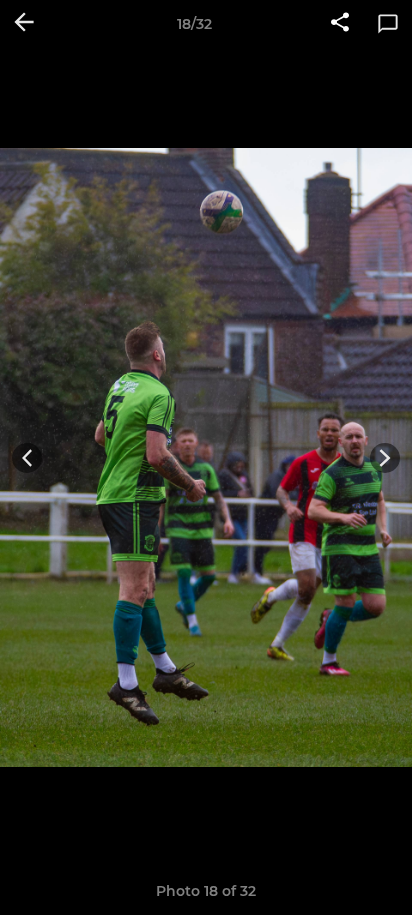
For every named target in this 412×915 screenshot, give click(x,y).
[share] (340, 24)
